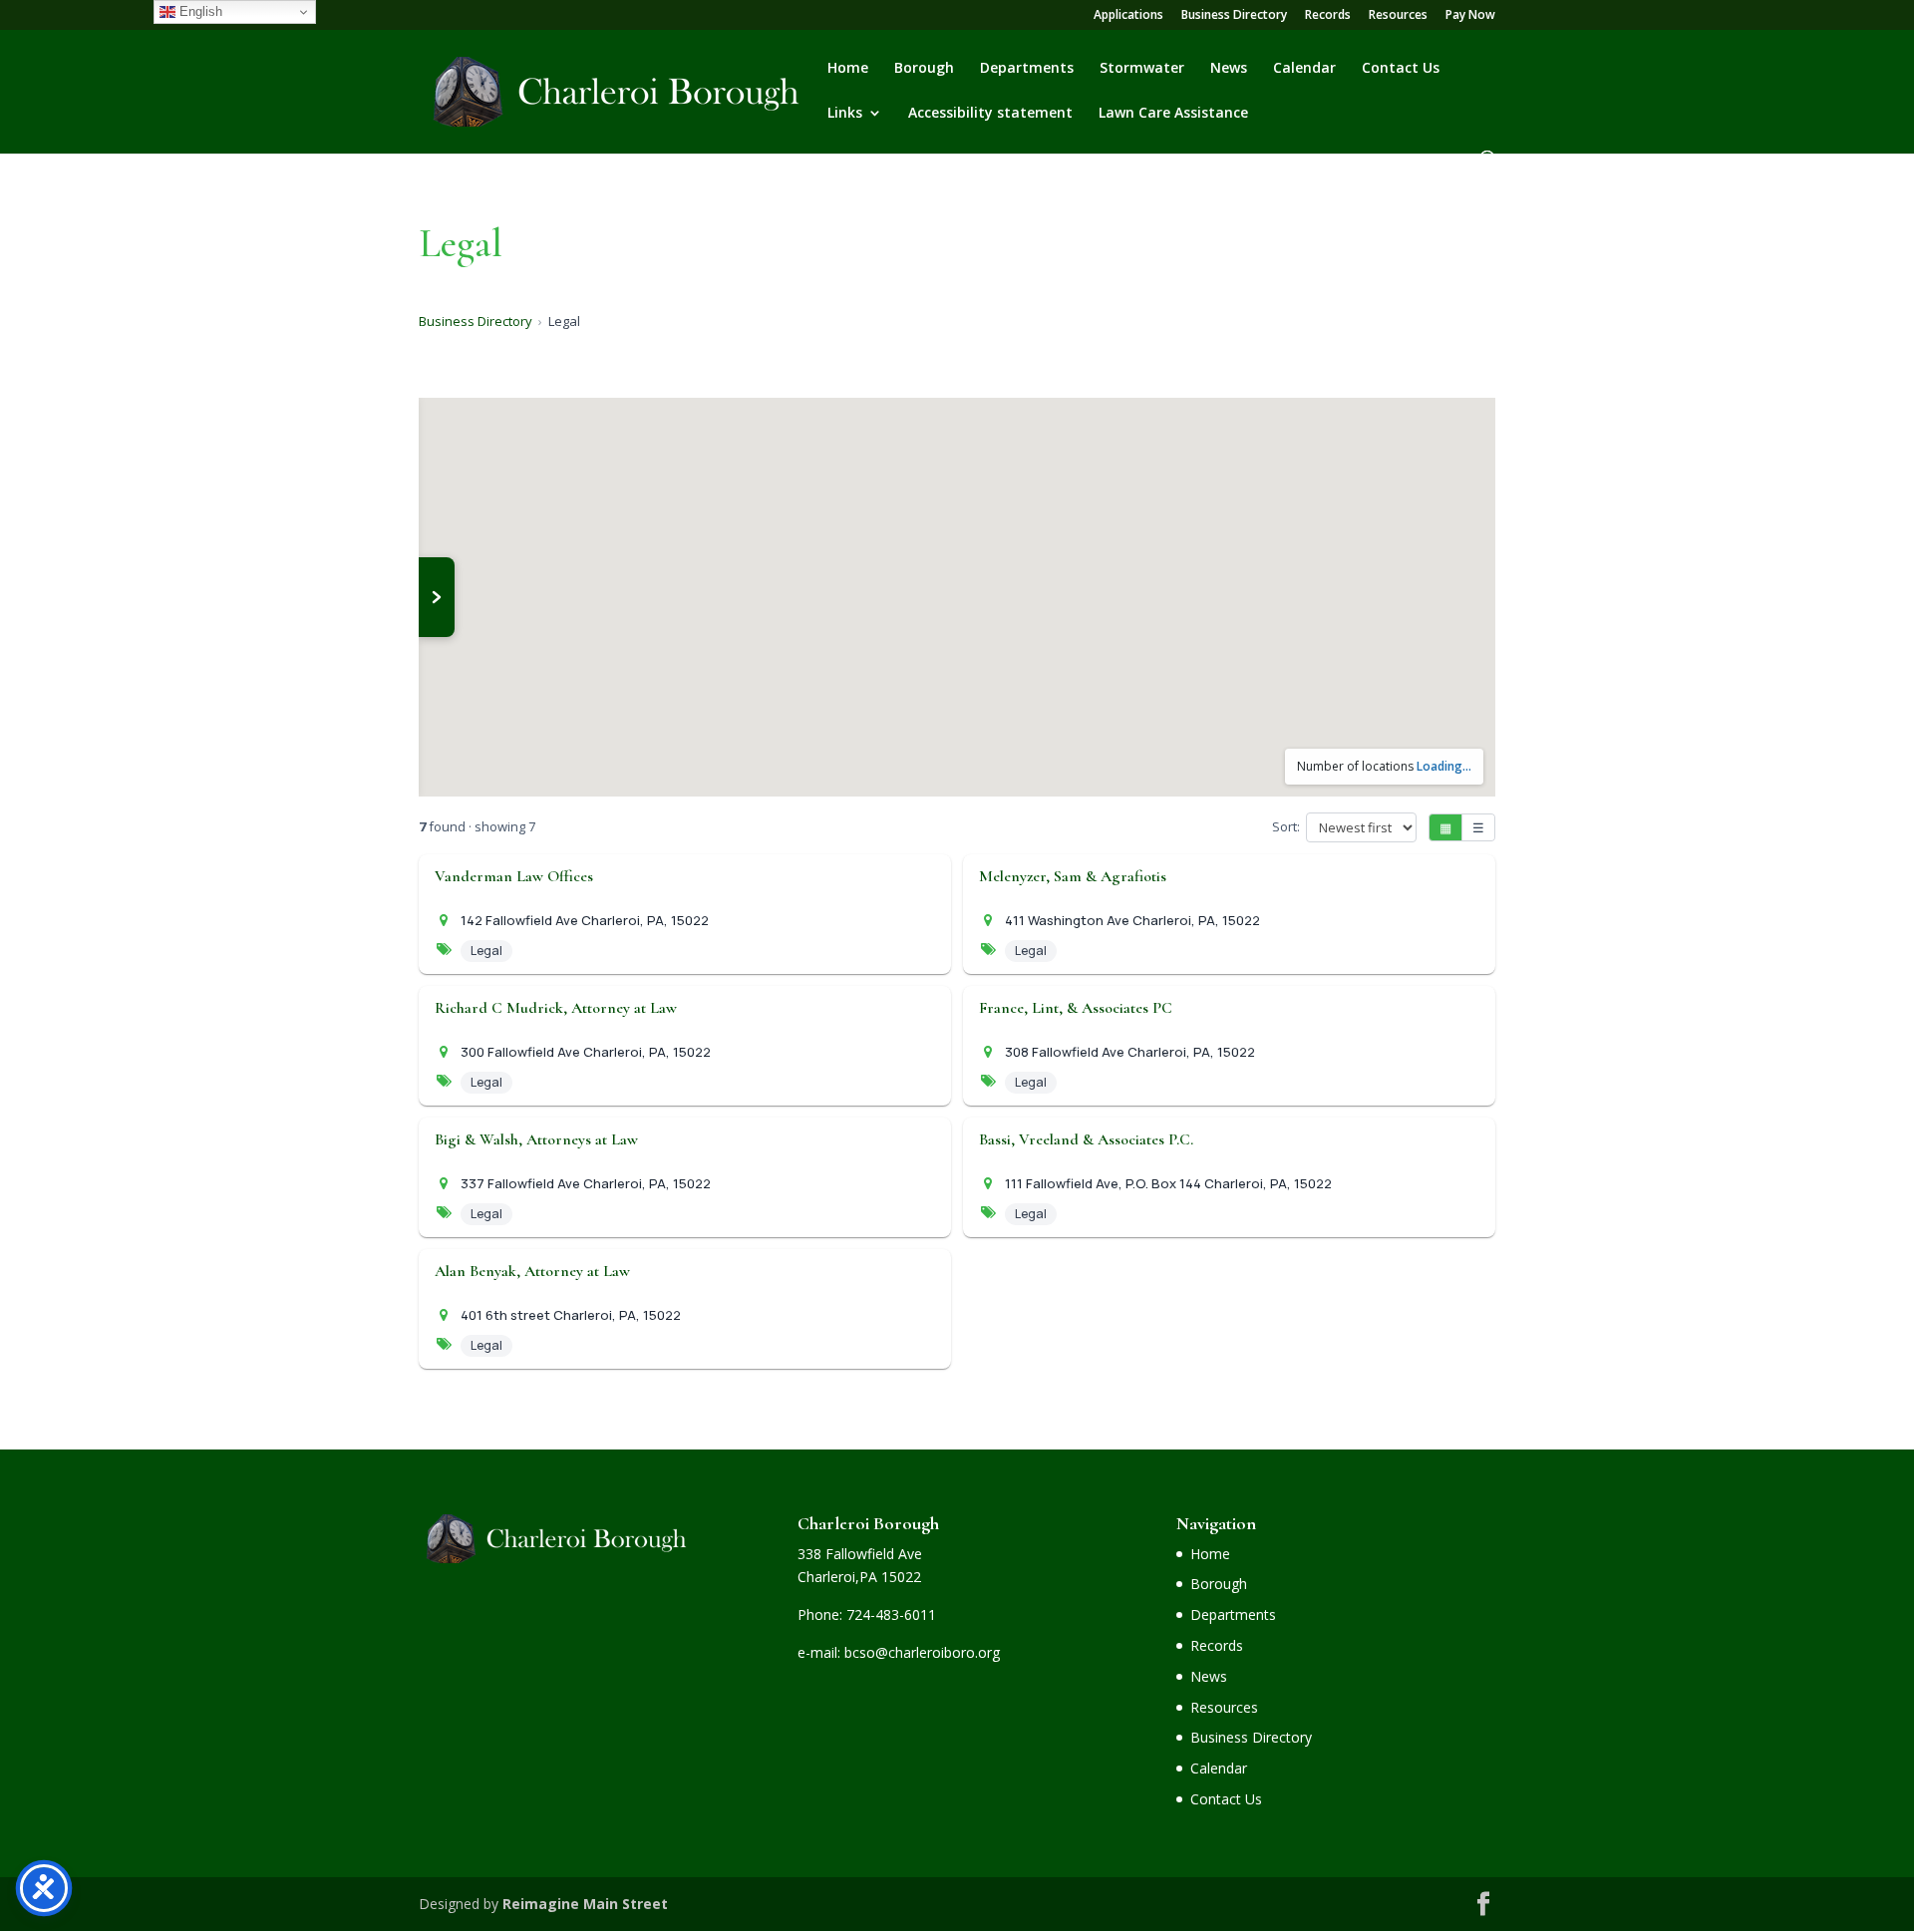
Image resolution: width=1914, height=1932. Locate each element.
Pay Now (1470, 16)
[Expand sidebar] (437, 597)
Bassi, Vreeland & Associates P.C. (1086, 1139)
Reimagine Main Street (585, 1904)
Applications (1128, 16)
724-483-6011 (891, 1614)
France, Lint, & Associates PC (1076, 1008)
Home (848, 69)
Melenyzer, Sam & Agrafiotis (1073, 876)
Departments (1027, 69)
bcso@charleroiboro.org (922, 1652)
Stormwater (1142, 69)
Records (1328, 16)
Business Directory (1234, 16)
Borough (924, 69)
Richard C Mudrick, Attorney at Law (556, 1008)
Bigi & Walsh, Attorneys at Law (536, 1139)
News (1229, 69)
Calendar (1304, 69)
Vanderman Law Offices (514, 876)
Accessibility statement (990, 114)
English (199, 11)
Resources (1398, 16)
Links (845, 114)
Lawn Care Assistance (1173, 114)
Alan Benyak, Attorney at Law (532, 1271)
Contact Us (1401, 69)
